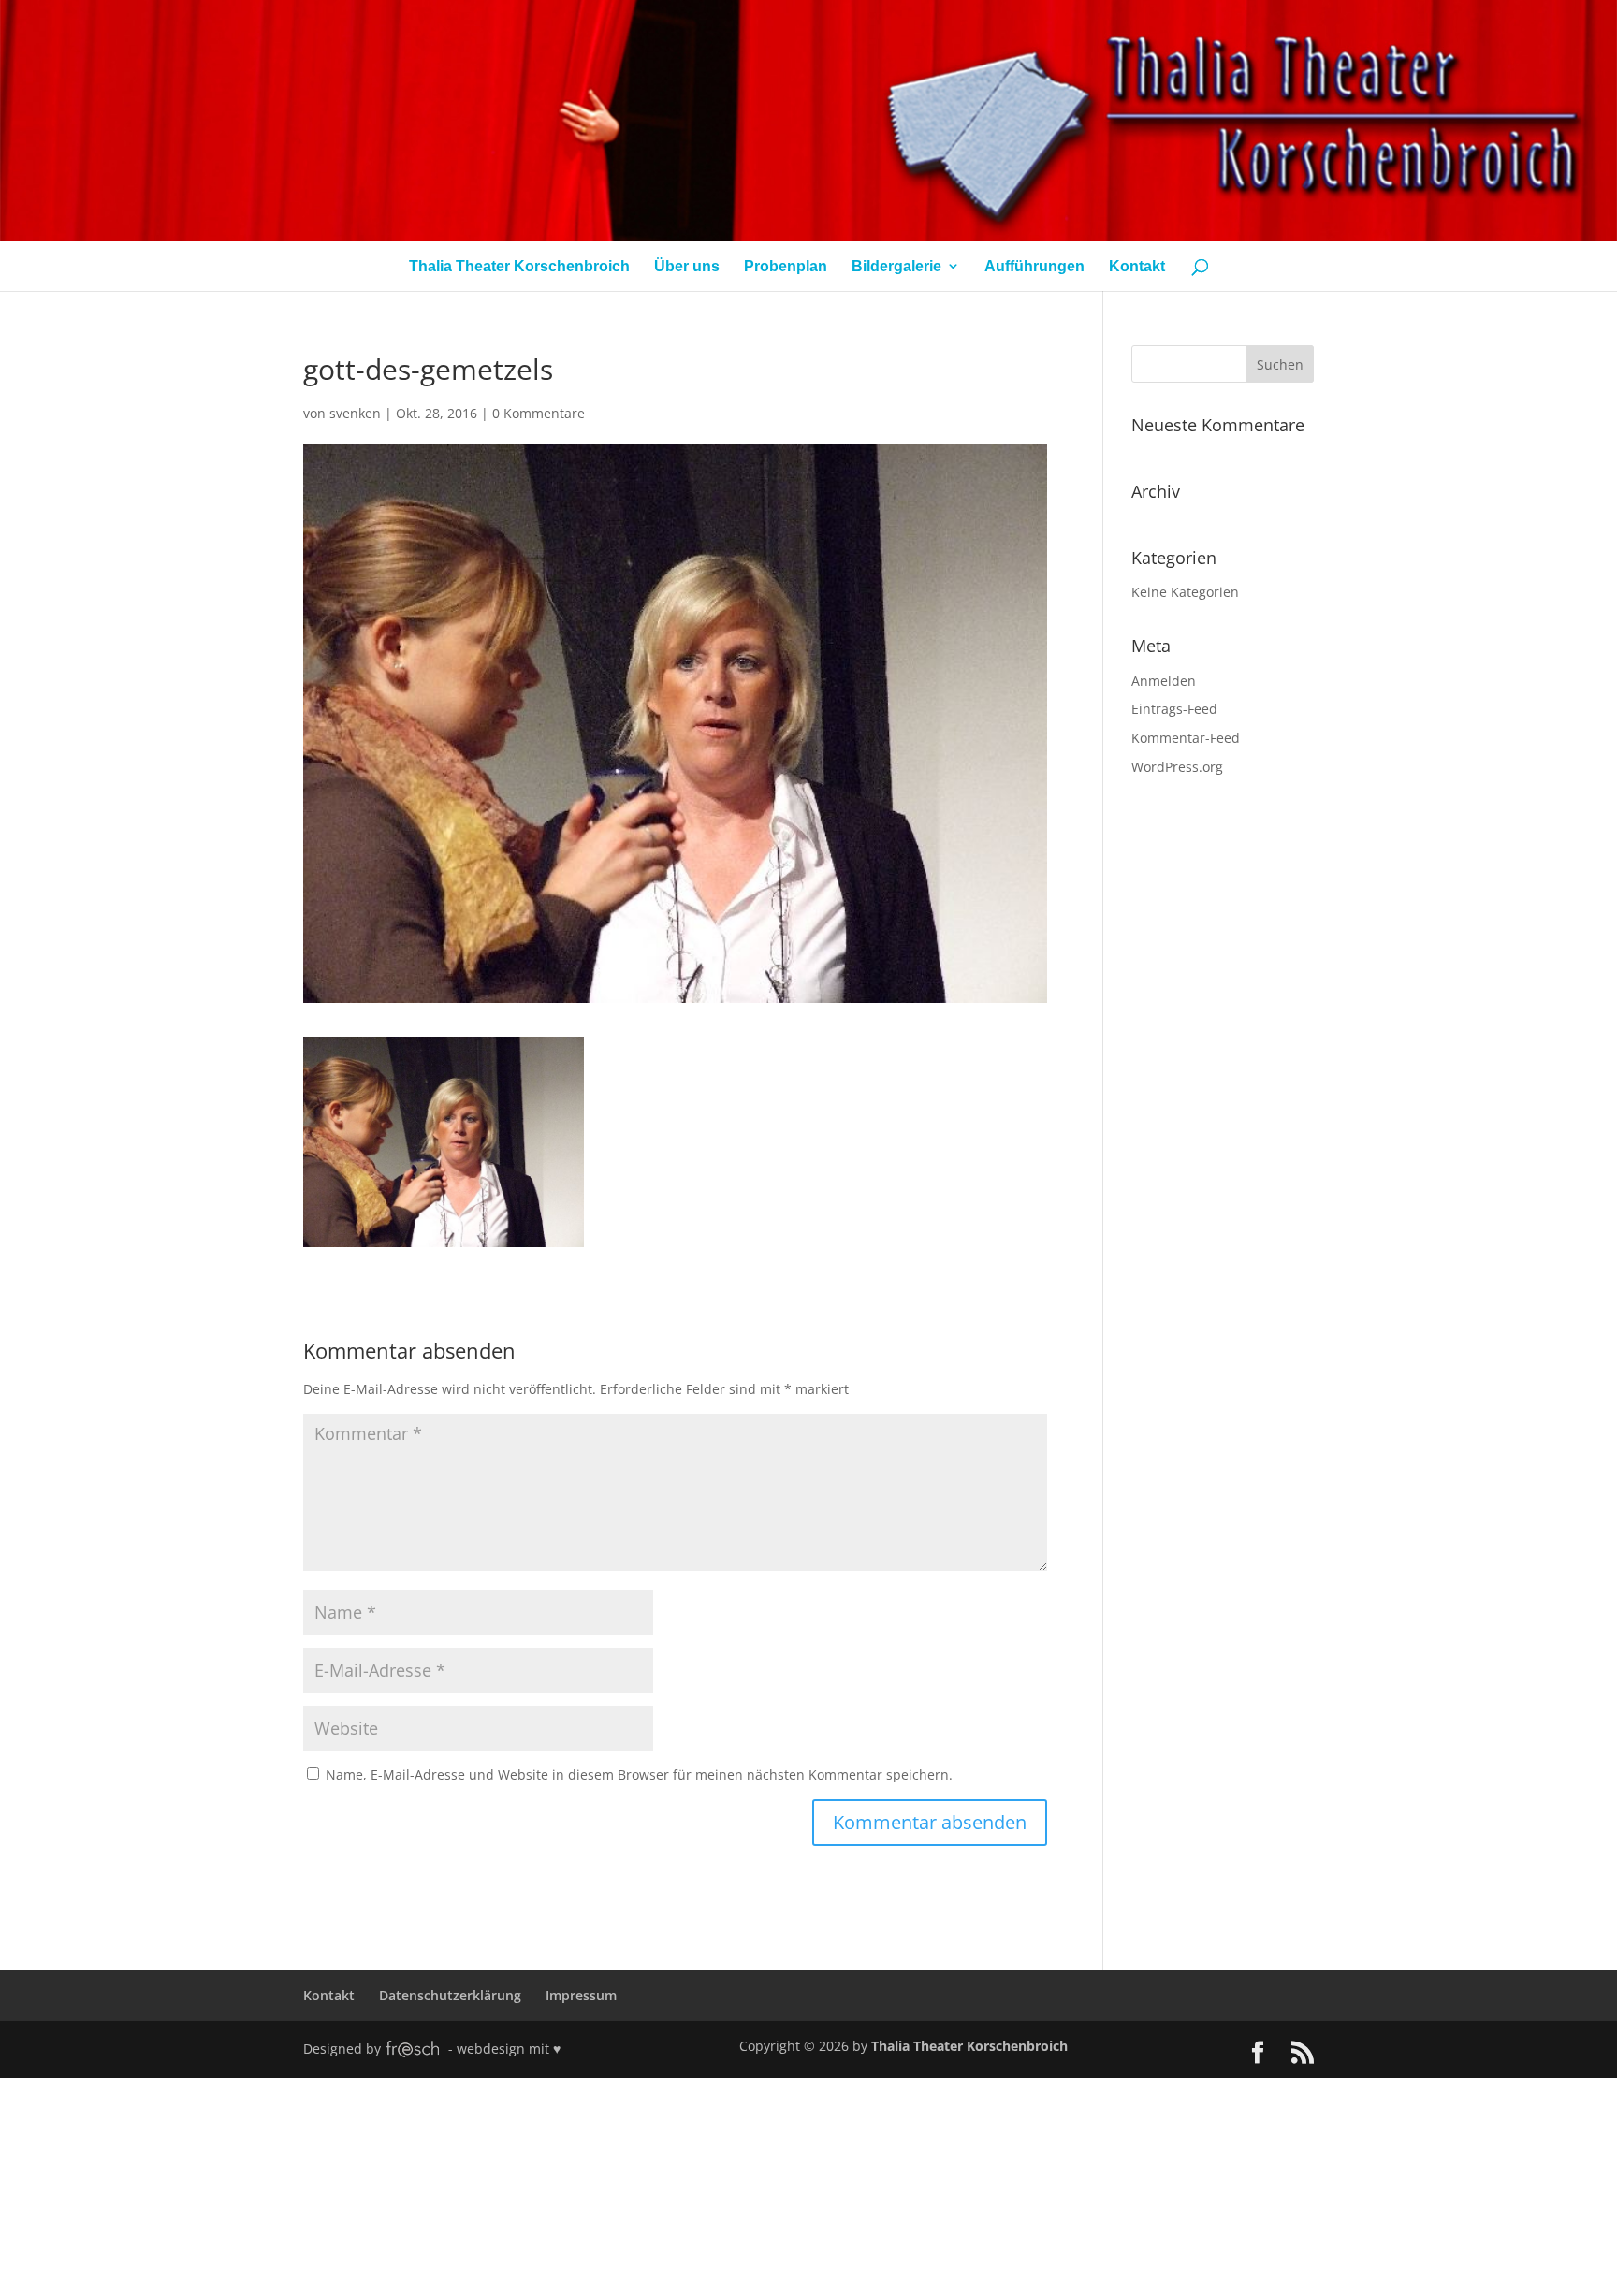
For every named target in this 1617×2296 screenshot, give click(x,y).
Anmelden (1164, 681)
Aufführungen (1034, 266)
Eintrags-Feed (1174, 709)
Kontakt (1137, 266)
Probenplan (786, 266)
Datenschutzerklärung (450, 1995)
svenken (355, 413)
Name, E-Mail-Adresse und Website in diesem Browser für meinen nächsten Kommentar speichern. (639, 1774)
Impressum (581, 1995)
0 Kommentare (539, 413)
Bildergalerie (896, 266)
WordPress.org (1177, 767)
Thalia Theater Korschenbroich (519, 266)
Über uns (687, 266)
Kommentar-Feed (1186, 738)
